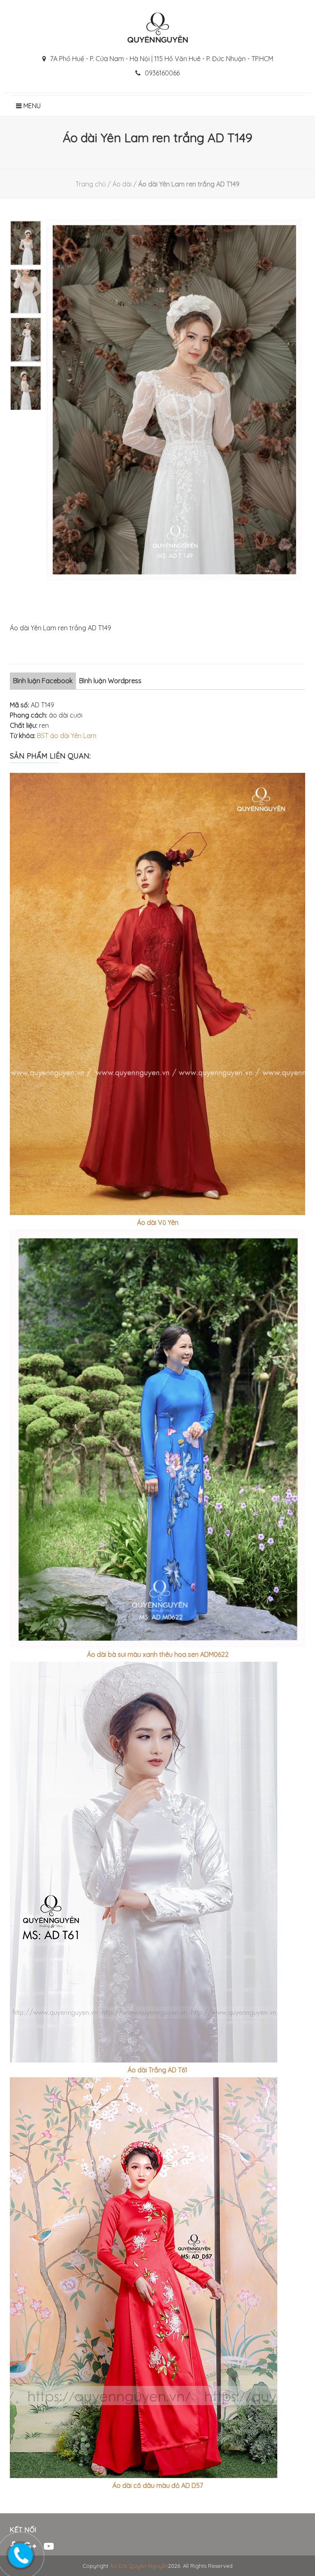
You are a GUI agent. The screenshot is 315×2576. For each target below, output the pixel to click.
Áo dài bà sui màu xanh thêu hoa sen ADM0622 (158, 1654)
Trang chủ (91, 184)
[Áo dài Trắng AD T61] (157, 1862)
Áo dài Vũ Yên (158, 1222)
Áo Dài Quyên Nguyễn (139, 2566)
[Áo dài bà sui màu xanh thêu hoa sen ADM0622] (157, 1438)
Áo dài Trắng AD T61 (157, 2070)
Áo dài (122, 184)
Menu (31, 106)
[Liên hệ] (19, 2553)
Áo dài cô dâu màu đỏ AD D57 (158, 2485)
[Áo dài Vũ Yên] (157, 994)
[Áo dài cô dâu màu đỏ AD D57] (157, 2278)
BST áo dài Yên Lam (67, 736)
